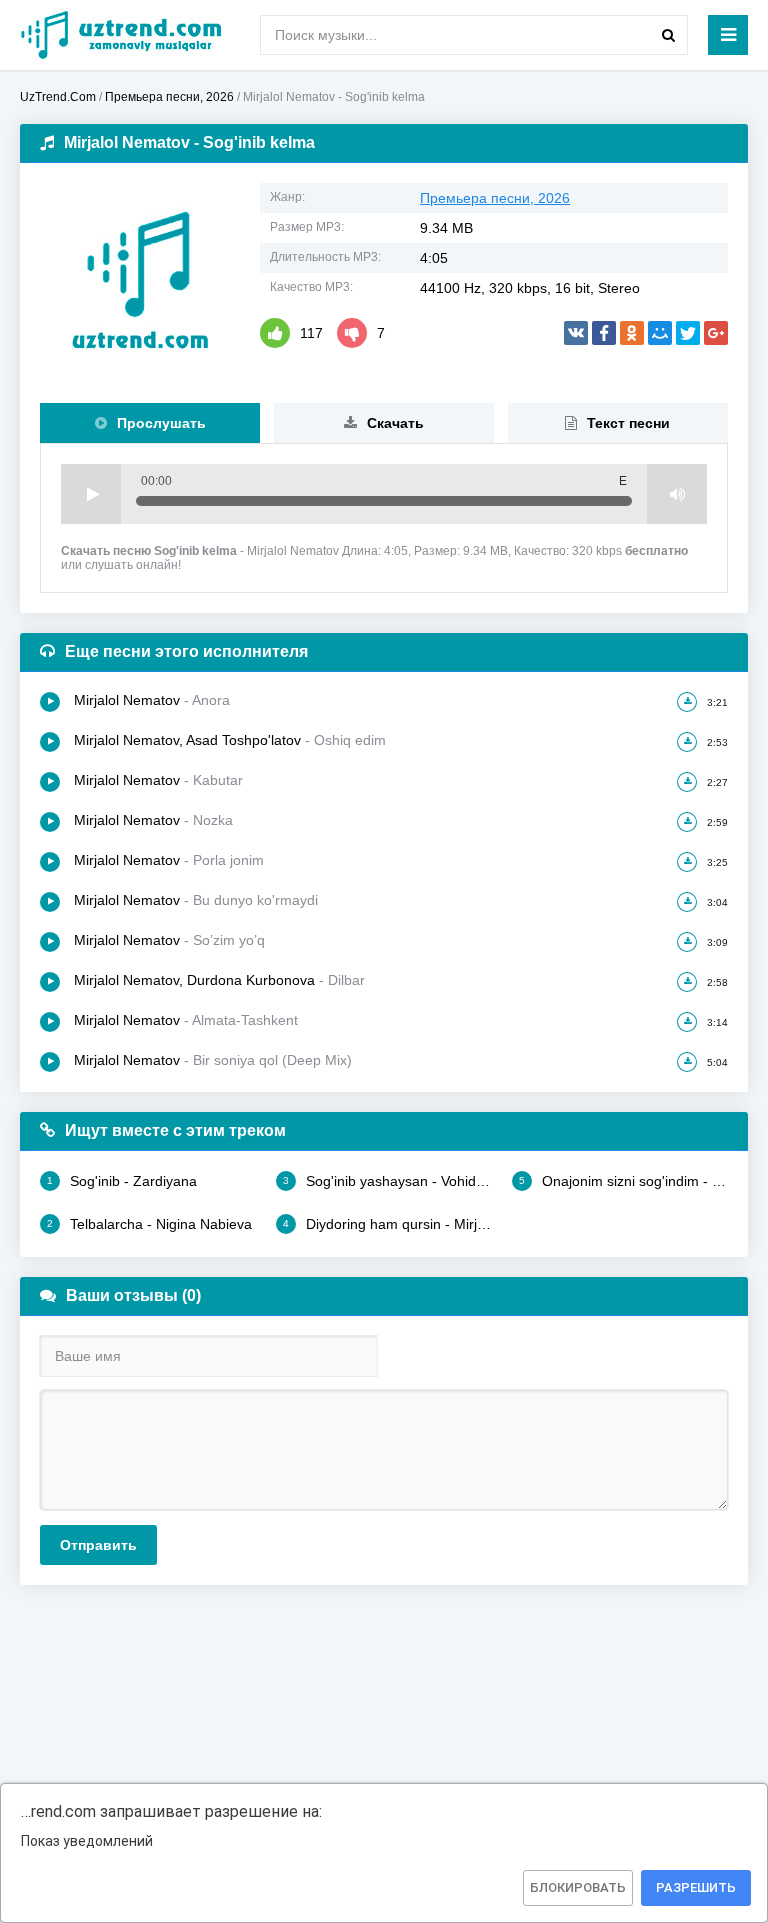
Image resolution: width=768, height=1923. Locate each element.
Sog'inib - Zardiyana (122, 1181)
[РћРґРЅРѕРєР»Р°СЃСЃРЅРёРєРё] (632, 333)
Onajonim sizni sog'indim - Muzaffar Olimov (623, 1181)
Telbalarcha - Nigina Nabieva (149, 1224)
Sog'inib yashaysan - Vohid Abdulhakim (387, 1181)
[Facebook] (604, 333)
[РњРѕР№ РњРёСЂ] (660, 333)
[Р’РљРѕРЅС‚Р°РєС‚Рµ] (576, 333)
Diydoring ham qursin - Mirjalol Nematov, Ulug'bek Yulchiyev (387, 1224)
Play (91, 494)
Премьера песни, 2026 (495, 198)
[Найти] (668, 35)
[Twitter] (688, 333)
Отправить (98, 1545)
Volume (677, 494)
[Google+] (716, 333)
